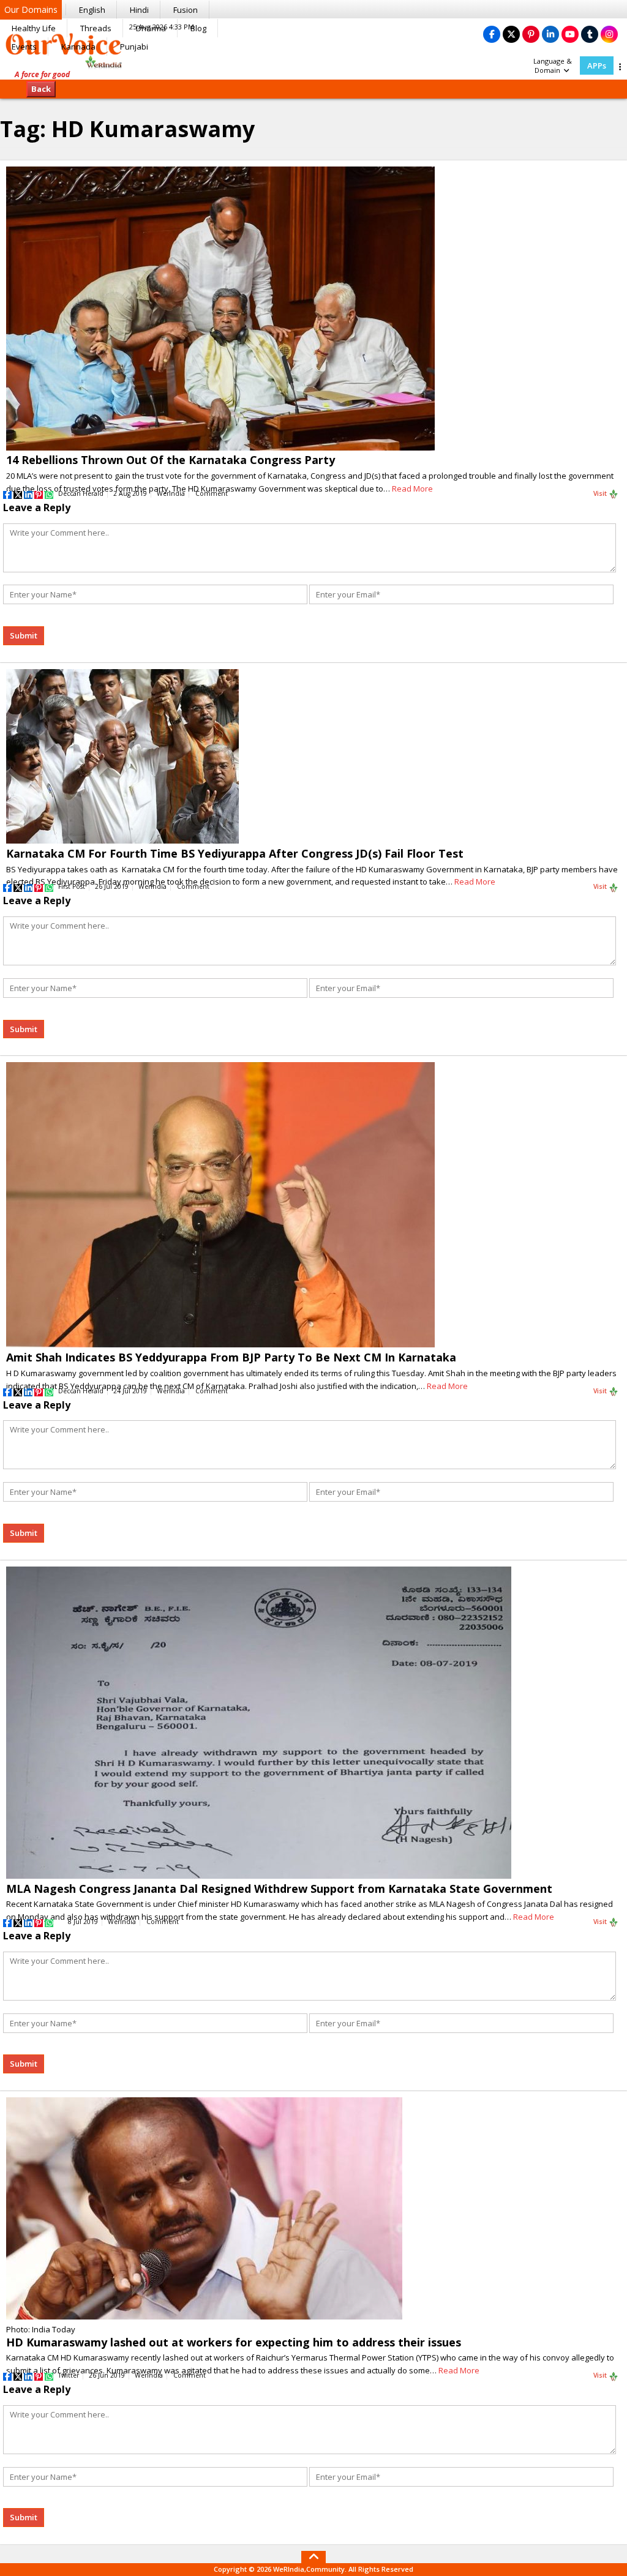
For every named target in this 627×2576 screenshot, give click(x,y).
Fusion (186, 10)
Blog (198, 28)
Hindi (139, 10)
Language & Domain (553, 66)
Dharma (151, 28)
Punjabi (134, 47)
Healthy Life (34, 28)
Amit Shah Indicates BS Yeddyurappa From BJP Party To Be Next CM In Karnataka (231, 1357)
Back (41, 89)
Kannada (78, 47)
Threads (96, 28)
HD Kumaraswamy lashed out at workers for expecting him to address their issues (234, 2342)
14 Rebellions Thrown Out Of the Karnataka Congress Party (171, 460)
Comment (212, 493)
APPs (597, 66)
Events (24, 47)
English (92, 10)
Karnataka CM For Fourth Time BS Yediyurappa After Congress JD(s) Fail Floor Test (235, 853)
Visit (601, 493)
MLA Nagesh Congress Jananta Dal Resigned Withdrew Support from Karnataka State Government (279, 1889)
